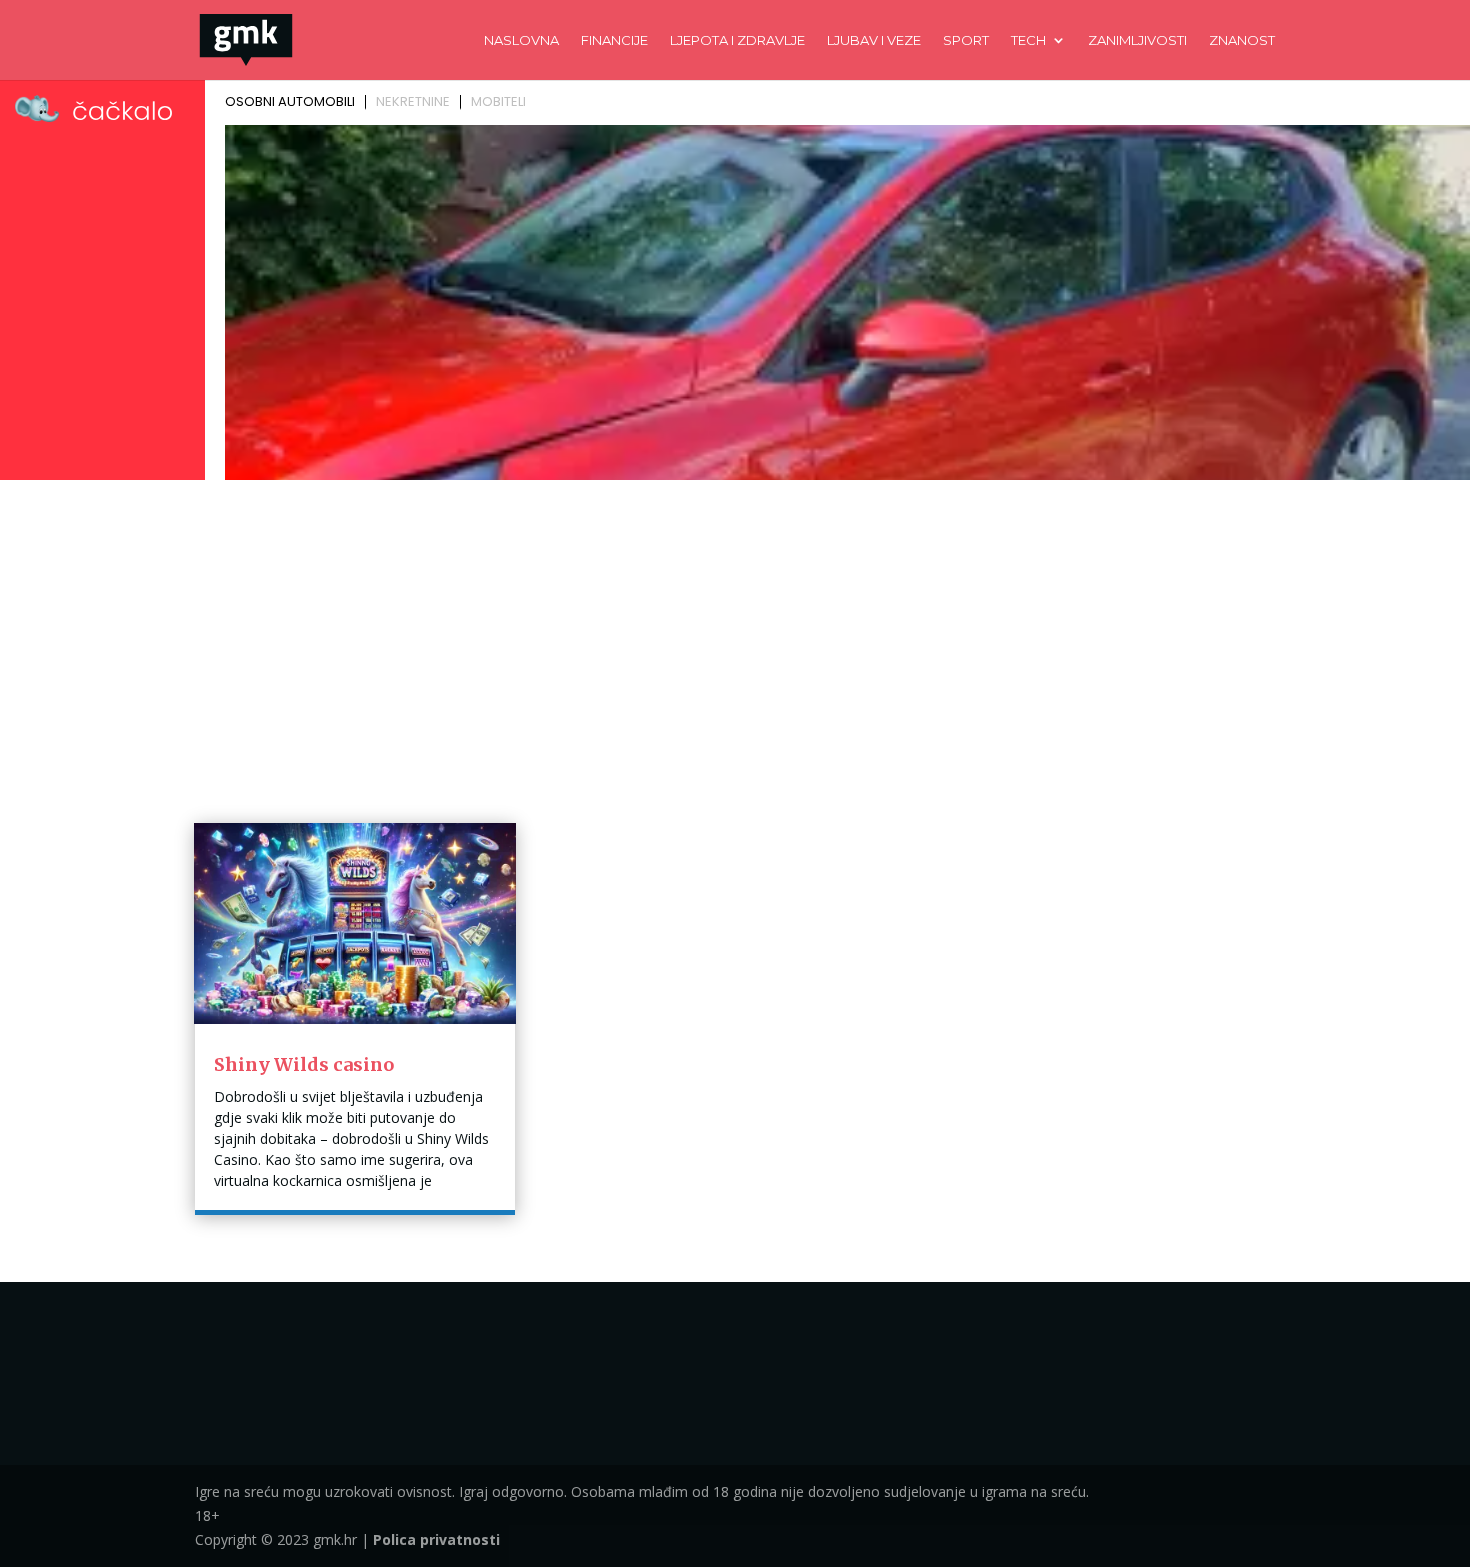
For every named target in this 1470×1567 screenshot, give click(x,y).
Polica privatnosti (436, 1539)
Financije (614, 40)
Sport (966, 40)
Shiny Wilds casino (304, 1064)
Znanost (1242, 40)
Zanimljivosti (1137, 40)
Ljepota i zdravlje (737, 40)
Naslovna (521, 40)
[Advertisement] (735, 637)
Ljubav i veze (874, 40)
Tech (1028, 40)
